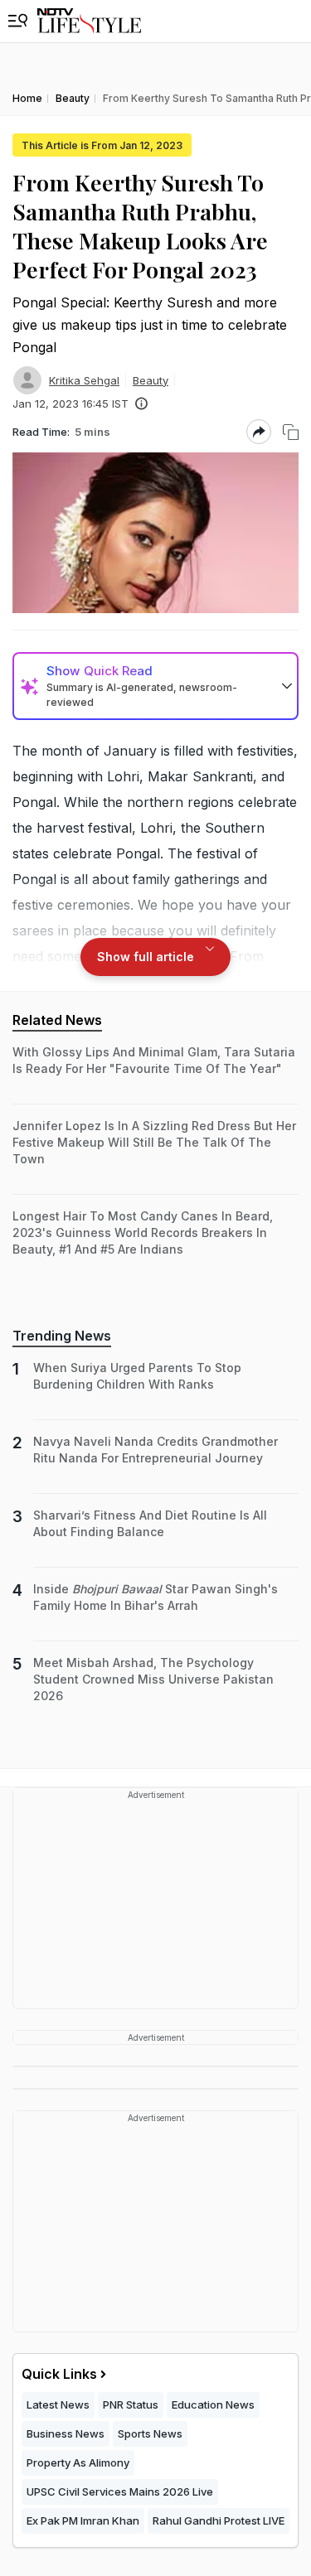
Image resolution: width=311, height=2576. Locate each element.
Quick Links (59, 2374)
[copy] (291, 432)
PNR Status (131, 2404)
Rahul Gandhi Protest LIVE (219, 2520)
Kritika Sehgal (84, 380)
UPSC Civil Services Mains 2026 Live (120, 2491)
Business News (66, 2433)
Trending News (62, 1336)
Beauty (151, 380)
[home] (89, 21)
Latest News (58, 2404)
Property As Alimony (78, 2462)
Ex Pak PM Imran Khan (83, 2520)
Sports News (150, 2433)
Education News (213, 2404)
